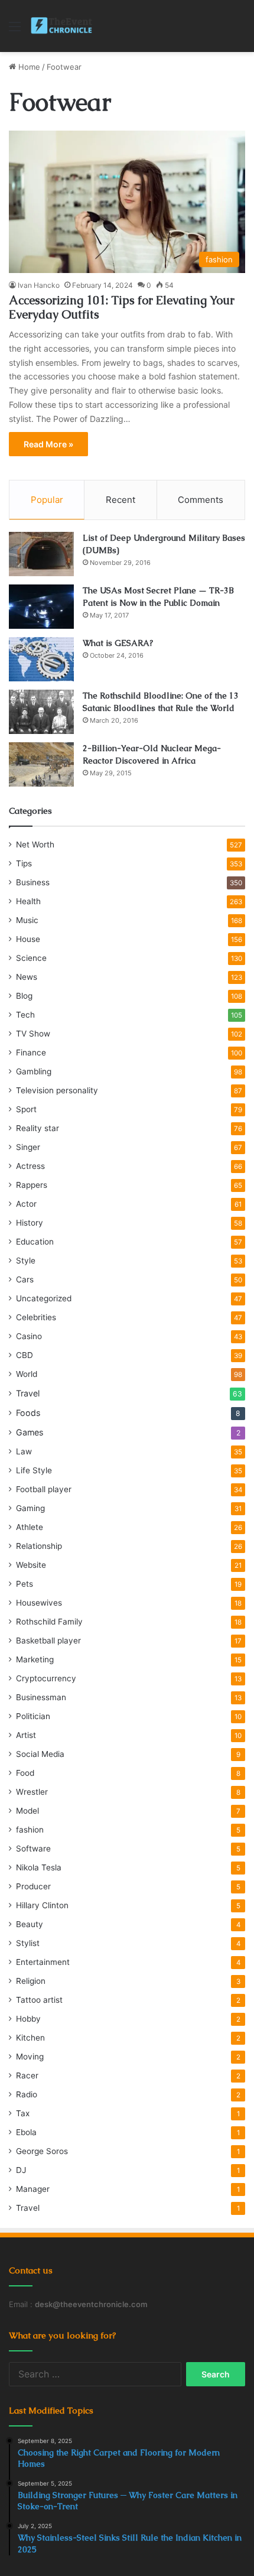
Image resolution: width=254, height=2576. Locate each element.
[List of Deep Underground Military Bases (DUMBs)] (41, 554)
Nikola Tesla (39, 1867)
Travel (28, 1393)
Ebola (26, 2132)
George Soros (42, 2151)
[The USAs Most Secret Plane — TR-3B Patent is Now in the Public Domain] (41, 607)
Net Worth (35, 844)
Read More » (48, 444)
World (27, 1374)
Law (24, 1451)
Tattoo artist (39, 2000)
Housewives (39, 1603)
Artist (26, 1735)
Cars (25, 1279)
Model (27, 1811)
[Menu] (15, 30)
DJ (21, 2170)
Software (33, 1849)
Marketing (35, 1659)
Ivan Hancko (39, 285)
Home (28, 67)
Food (25, 1773)
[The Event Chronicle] (62, 26)
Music (27, 920)
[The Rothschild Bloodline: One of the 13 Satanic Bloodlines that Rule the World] (41, 712)
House (28, 939)
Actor (26, 1204)
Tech (25, 1015)
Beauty (30, 1924)
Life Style (34, 1470)
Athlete (30, 1527)
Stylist (28, 1943)
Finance (31, 1053)
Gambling (34, 1071)
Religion (31, 1981)
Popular (47, 500)
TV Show (33, 1034)
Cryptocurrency (46, 1678)
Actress (30, 1166)
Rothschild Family (49, 1622)
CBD (25, 1355)
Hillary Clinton (42, 1905)
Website (31, 1565)
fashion (30, 1830)
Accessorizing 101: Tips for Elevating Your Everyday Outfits (122, 307)
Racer (27, 2075)
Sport (26, 1109)
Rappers (32, 1185)
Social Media (40, 1754)
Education (35, 1242)
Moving (30, 2057)
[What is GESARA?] (41, 659)
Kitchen (30, 2038)
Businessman (41, 1697)
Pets (25, 1584)
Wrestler (32, 1792)
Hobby (28, 2019)
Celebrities (36, 1317)
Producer (33, 1886)
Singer (28, 1147)
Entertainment (43, 1962)
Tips (24, 863)
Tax (23, 2113)
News (27, 977)
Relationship (39, 1546)
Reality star (38, 1128)
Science (31, 958)
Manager (33, 2189)
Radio (27, 2094)
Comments (201, 500)
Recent (121, 500)
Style (26, 1261)
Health (28, 901)
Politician (33, 1716)
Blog (24, 996)
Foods (28, 1413)
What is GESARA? (118, 643)
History (30, 1223)
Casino (29, 1336)
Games (30, 1432)
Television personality (57, 1090)
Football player (44, 1489)
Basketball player (48, 1641)
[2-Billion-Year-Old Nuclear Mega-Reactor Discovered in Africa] (41, 764)
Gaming (30, 1508)
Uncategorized (44, 1298)
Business (33, 882)
